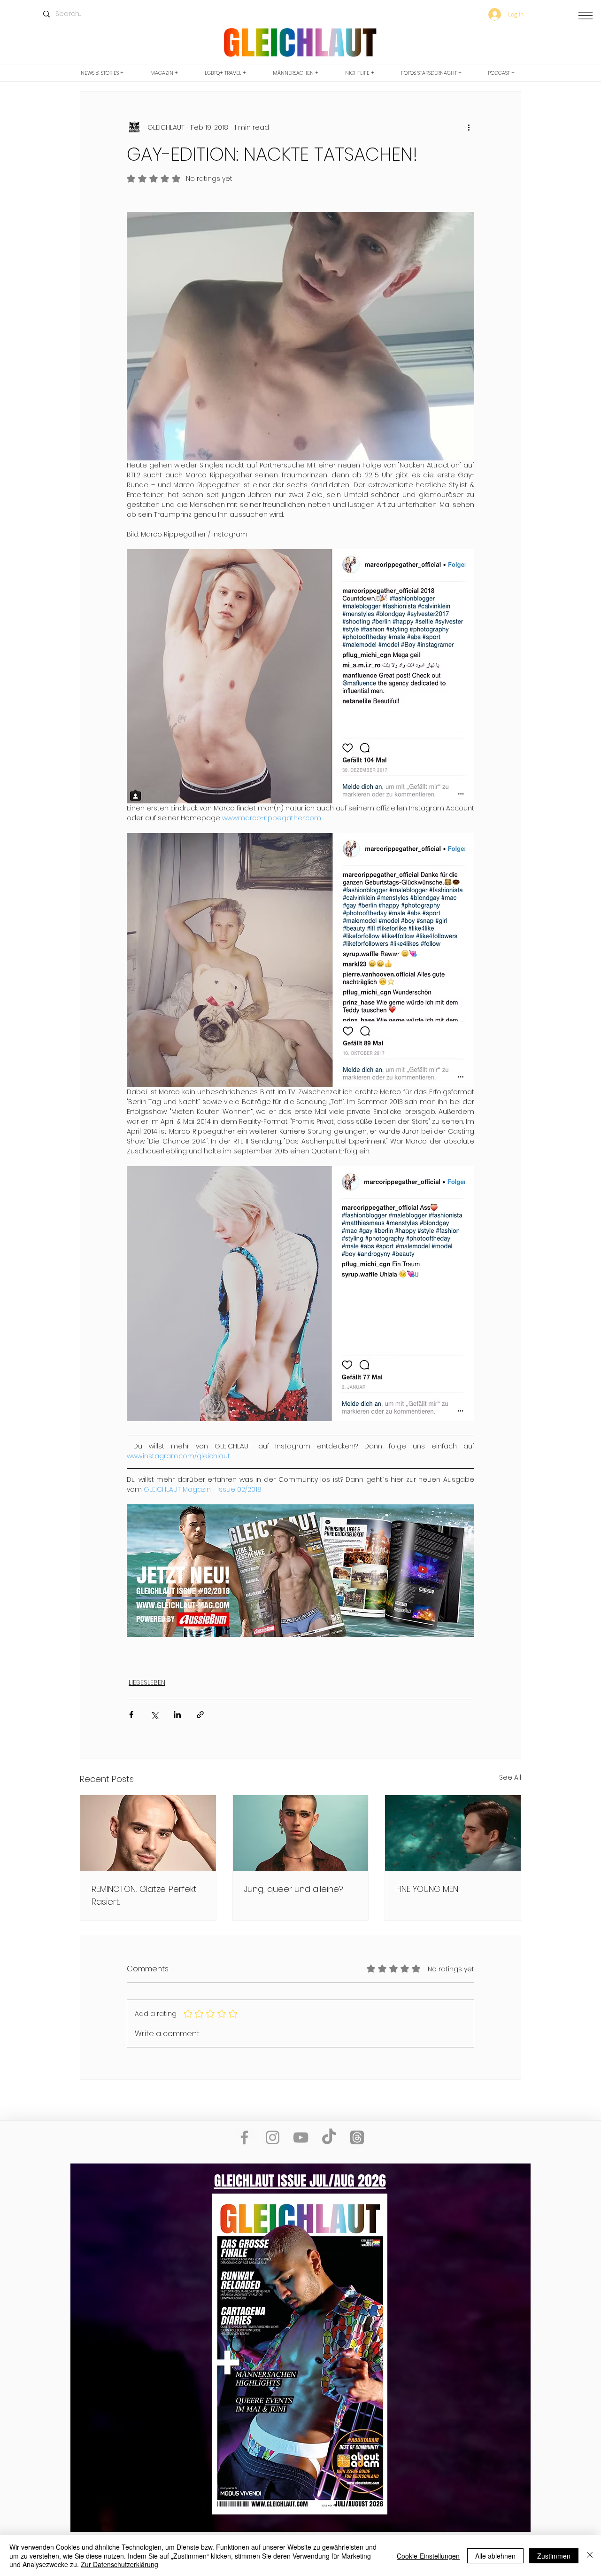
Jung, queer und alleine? (294, 1889)
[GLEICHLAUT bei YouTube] (301, 2137)
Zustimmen (554, 2556)
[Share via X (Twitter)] (154, 1715)
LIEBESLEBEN (147, 1682)
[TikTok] (329, 2137)
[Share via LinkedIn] (177, 1715)
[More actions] (469, 127)
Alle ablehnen (495, 2556)
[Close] (590, 2556)
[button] (586, 15)
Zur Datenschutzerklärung (119, 2564)
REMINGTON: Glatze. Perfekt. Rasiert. (144, 1895)
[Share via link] (200, 1715)
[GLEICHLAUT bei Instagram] (273, 2137)
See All (510, 1777)
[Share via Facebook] (131, 1715)
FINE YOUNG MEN (427, 1889)
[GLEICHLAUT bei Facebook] (244, 2137)
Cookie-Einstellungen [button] (428, 2556)
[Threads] (357, 2137)
